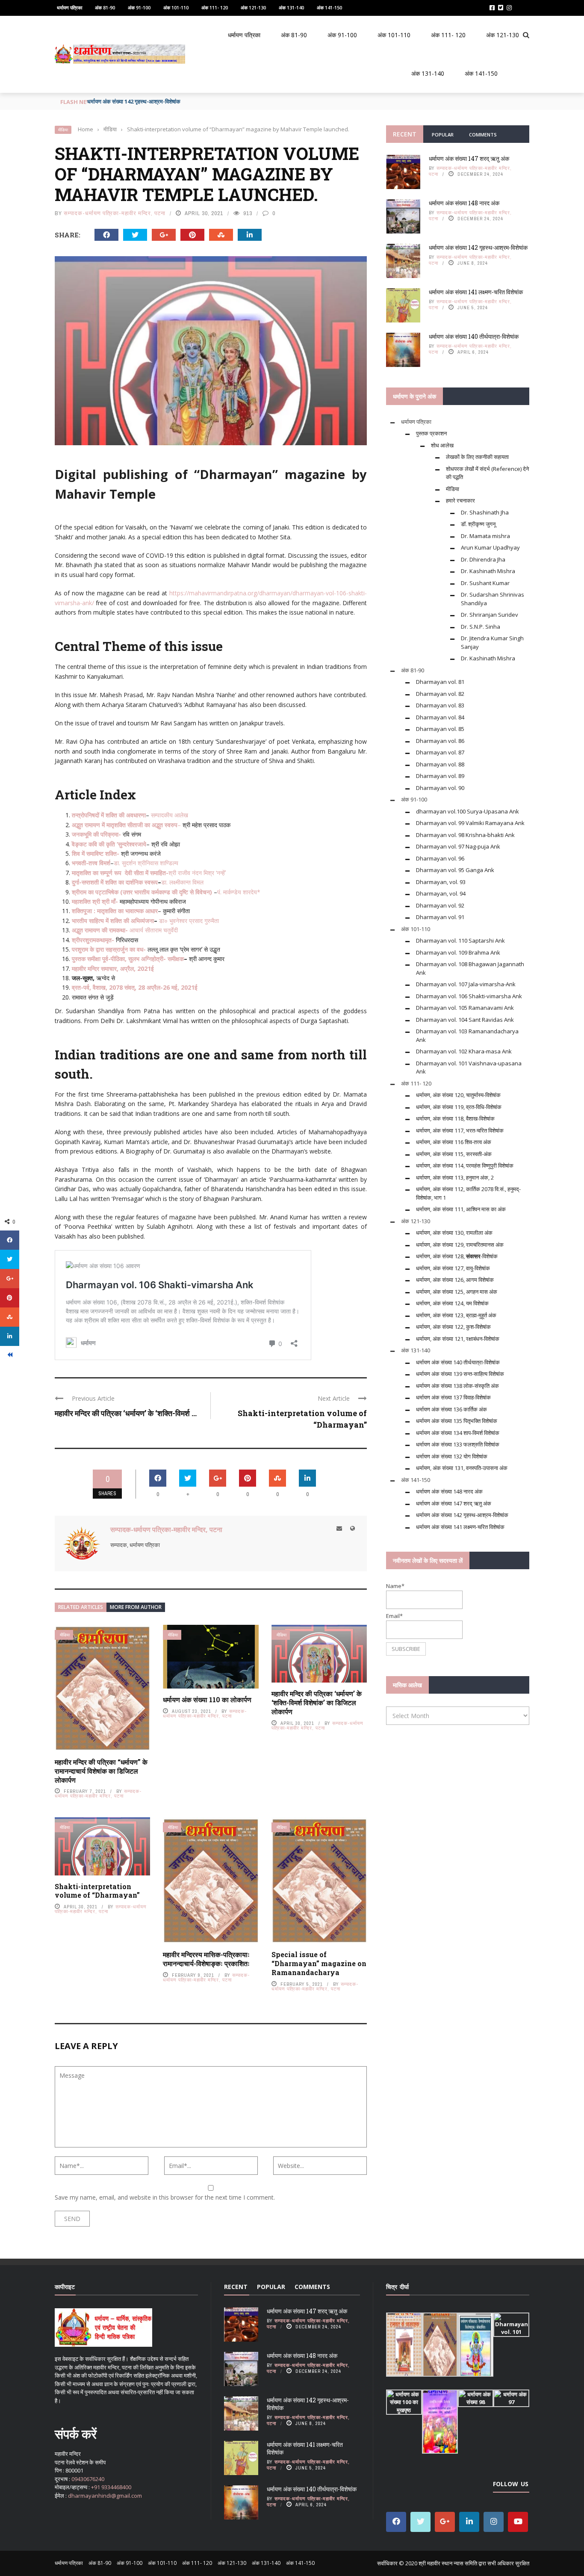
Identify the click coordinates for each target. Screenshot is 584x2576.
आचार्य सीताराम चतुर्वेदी (154, 930)
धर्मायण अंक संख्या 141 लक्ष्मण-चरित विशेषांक (476, 292)
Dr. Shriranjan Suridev (490, 615)
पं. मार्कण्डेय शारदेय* (239, 892)
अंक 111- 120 (215, 7)
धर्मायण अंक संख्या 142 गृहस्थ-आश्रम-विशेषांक (134, 101)
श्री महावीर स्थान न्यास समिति (448, 2563)
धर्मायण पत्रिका (69, 7)
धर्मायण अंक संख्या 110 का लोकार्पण (207, 1699)
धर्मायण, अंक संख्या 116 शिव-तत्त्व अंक (454, 1142)
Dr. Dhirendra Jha (483, 559)
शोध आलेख (442, 445)
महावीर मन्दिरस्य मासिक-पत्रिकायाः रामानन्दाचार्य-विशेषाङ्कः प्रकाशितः (206, 1959)
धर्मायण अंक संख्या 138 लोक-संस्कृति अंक (457, 1386)
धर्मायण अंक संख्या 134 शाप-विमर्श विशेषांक (458, 1433)
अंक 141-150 (329, 7)
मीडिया (63, 130)
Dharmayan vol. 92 (440, 905)
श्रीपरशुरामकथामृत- (93, 940)
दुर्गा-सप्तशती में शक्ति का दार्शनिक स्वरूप (115, 882)
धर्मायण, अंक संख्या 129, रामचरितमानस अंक (460, 1245)
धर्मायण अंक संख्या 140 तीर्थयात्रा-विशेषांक (474, 336)
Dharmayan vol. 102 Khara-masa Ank (464, 1051)
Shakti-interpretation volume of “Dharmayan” (97, 1891)
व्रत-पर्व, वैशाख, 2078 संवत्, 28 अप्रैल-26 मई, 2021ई (135, 987)
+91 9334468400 (111, 2487)
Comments (483, 135)
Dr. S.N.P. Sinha (481, 627)
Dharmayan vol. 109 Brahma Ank (458, 952)
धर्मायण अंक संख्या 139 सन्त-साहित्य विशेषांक (460, 1374)
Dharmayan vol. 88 (440, 764)
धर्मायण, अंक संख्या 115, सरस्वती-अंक (454, 1154)
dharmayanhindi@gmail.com (105, 2496)
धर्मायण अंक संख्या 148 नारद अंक (464, 203)
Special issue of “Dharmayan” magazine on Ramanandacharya (319, 1963)
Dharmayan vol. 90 (440, 788)
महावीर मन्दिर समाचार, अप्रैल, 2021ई (113, 969)
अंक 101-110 (176, 7)
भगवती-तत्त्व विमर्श (91, 863)
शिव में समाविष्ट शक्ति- (96, 853)
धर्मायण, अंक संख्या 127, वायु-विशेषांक (453, 1268)
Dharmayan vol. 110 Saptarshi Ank (460, 940)
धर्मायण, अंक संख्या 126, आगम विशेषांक (455, 1280)
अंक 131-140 (291, 7)
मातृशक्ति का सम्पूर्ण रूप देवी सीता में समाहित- (120, 873)
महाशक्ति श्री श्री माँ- (95, 901)
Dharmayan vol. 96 (440, 858)
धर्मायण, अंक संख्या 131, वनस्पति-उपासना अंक (462, 1468)
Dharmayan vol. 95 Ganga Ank (455, 870)
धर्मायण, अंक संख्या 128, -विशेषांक (457, 1256)
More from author (136, 1607)
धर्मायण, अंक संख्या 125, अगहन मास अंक (457, 1292)
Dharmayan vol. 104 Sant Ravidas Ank (465, 1020)
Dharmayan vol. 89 (440, 776)
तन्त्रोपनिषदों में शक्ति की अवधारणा (109, 815)
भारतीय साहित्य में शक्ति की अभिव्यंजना (113, 921)
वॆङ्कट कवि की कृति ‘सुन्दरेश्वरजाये (109, 844)
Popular (443, 135)
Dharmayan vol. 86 (440, 741)
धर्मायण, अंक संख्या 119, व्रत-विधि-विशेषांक (459, 1107)
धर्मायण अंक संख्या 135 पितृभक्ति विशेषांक (457, 1421)
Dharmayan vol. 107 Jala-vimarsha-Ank (466, 984)
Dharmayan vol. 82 (440, 694)
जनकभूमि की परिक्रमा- (96, 834)
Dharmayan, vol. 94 (441, 893)
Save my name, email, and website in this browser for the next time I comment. (165, 2197)
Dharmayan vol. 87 (440, 752)
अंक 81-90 (105, 7)
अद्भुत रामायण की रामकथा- (100, 930)
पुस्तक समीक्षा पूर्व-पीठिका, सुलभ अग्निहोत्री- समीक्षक (128, 959)
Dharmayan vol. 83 (440, 705)
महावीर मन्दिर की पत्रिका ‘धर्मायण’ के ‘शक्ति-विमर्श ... (126, 1413)
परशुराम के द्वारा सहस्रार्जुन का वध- (109, 949)
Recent (405, 134)
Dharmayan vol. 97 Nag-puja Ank (458, 846)
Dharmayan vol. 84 (440, 717)
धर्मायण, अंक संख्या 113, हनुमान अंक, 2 (455, 1177)
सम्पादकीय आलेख (170, 815)
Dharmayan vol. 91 (440, 917)
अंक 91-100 (139, 7)
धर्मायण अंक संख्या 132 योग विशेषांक (452, 1456)
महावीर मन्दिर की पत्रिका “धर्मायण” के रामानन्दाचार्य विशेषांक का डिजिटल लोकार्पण (101, 1771)
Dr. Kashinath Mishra (488, 571)
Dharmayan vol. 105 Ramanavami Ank (465, 1008)
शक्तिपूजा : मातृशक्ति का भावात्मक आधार (115, 911)
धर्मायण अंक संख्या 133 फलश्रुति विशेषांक (458, 1444)
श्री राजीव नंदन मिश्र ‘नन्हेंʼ (197, 873)
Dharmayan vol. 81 (440, 682)
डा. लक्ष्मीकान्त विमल (182, 882)
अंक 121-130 (253, 7)
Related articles (81, 1607)
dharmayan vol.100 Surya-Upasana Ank (467, 811)
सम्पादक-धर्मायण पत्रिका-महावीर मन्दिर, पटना (115, 213)
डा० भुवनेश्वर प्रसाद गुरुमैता (190, 921)
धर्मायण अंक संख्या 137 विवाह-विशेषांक (453, 1397)
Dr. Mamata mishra (485, 536)
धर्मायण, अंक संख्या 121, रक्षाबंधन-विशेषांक (458, 1339)
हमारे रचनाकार (460, 500)
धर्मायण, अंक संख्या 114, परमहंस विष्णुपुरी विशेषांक (465, 1165)
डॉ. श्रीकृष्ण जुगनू (478, 524)
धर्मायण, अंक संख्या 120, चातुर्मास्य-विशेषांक (458, 1095)
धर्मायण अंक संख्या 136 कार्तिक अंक (451, 1409)
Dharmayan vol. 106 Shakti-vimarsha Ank (469, 996)
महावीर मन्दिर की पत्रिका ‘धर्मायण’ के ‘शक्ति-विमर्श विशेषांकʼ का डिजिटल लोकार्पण (317, 1702)
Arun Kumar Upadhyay (490, 547)
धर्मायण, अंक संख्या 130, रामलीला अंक (454, 1233)
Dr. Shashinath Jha (485, 512)
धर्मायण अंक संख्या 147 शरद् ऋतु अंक (469, 158)
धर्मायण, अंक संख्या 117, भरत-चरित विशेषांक (460, 1130)
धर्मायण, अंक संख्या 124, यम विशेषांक (452, 1303)
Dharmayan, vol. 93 (441, 882)
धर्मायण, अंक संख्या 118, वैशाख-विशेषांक (455, 1118)
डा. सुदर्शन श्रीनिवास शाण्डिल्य (146, 863)
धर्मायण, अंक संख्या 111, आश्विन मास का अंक (461, 1209)
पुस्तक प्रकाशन (431, 433)
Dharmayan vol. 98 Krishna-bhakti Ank (465, 835)
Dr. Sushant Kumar (485, 583)
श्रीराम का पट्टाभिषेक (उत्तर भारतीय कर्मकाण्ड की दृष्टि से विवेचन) (142, 892)
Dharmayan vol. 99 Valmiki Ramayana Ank (470, 823)
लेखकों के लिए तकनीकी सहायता (477, 457)
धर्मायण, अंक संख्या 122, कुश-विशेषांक (453, 1327)
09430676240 (88, 2479)
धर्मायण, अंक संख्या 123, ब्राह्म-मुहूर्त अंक (456, 1315)
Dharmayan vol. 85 (440, 729)
